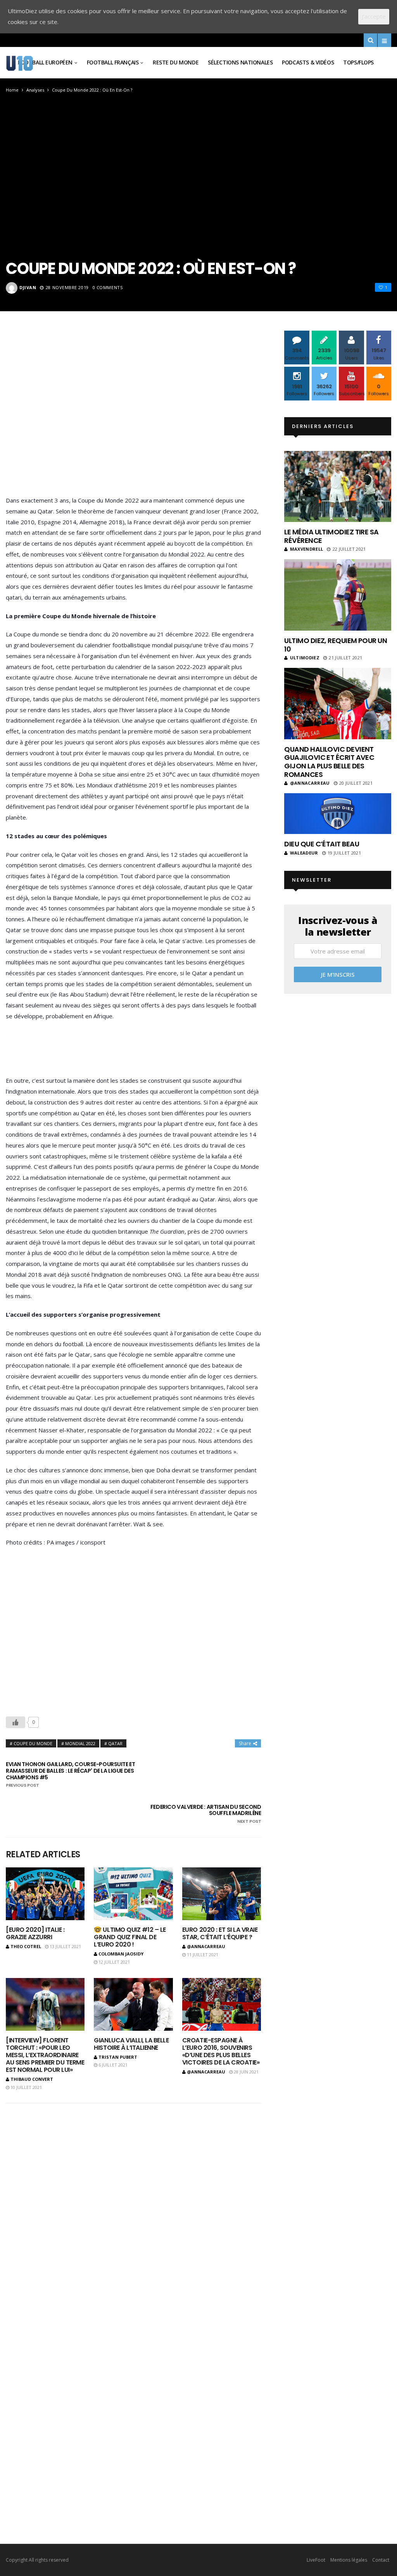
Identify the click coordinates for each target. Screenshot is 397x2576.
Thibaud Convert (32, 2079)
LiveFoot (316, 2560)
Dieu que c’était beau (322, 844)
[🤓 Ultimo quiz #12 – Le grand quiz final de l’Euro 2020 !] (133, 1894)
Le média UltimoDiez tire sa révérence (331, 536)
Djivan (28, 287)
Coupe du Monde (33, 1743)
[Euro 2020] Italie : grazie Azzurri (35, 1933)
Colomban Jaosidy (121, 1954)
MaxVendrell (306, 549)
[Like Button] (16, 1722)
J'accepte (374, 16)
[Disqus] (133, 2200)
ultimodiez (305, 658)
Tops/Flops (358, 62)
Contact (381, 2560)
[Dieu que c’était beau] (338, 814)
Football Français (113, 62)
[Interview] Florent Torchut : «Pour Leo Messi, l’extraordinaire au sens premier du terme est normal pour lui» (45, 2055)
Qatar (115, 1743)
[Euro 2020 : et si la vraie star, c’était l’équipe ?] (222, 1894)
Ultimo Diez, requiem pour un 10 (336, 645)
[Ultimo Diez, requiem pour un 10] (338, 595)
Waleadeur (304, 853)
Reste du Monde (176, 62)
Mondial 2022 (80, 1743)
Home (12, 90)
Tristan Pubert (118, 2057)
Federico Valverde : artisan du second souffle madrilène (206, 1814)
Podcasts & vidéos (308, 62)
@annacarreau (206, 1946)
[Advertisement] (133, 415)
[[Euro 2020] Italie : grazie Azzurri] (45, 1894)
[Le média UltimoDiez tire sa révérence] (338, 486)
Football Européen (45, 62)
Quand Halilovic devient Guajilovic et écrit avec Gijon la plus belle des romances (329, 762)
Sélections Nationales (240, 62)
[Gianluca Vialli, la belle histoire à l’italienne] (133, 2004)
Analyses (35, 90)
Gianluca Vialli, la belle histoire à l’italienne (131, 2044)
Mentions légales (349, 2560)
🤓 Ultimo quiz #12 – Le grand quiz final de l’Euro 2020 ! (130, 1937)
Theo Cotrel (26, 1946)
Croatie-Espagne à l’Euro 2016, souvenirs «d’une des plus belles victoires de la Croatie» (221, 2052)
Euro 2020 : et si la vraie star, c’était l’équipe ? (220, 1933)
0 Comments (108, 287)
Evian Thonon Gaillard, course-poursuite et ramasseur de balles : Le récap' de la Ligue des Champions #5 (70, 1775)
